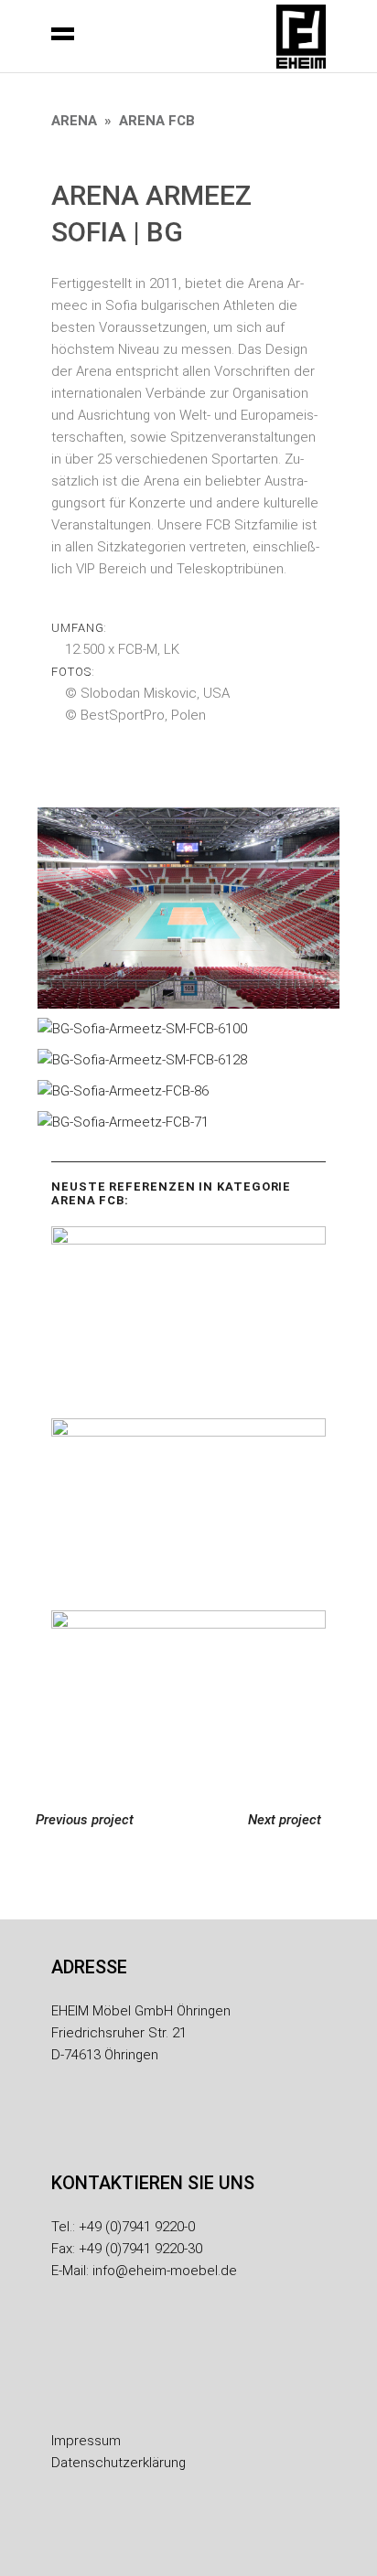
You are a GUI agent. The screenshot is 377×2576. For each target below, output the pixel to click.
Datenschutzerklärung (118, 2463)
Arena (74, 121)
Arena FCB (157, 121)
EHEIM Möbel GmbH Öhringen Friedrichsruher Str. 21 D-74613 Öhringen (141, 2033)
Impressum (86, 2441)
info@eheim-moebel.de (165, 2271)
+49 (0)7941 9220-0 (137, 2227)
